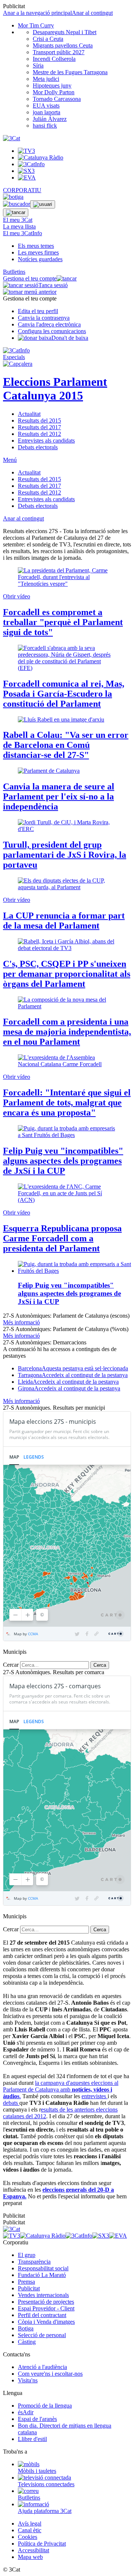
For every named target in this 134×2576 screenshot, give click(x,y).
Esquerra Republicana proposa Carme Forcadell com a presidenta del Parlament (62, 1238)
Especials (14, 357)
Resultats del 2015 (39, 420)
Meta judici (46, 79)
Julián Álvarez (50, 119)
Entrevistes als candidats (46, 441)
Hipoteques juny (52, 86)
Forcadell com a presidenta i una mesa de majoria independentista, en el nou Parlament (67, 1032)
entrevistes (95, 2096)
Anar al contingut (92, 13)
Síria (38, 65)
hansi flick (45, 126)
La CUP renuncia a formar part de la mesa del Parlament (64, 921)
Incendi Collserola (54, 59)
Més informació (21, 1322)
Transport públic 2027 (59, 52)
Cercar (11, 1665)
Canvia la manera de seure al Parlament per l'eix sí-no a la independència (59, 796)
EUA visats (46, 106)
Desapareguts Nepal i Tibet (65, 32)
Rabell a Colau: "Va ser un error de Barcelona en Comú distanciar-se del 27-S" (66, 745)
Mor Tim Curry (36, 25)
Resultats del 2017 (39, 427)
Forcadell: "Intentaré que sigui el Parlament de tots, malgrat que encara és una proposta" (67, 1103)
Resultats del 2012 (39, 434)
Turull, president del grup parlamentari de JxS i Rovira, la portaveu (65, 855)
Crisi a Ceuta (48, 39)
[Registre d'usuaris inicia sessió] (43, 204)
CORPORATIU (22, 190)
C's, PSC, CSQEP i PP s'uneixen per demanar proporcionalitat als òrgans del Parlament (67, 974)
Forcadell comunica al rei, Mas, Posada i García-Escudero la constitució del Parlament (64, 694)
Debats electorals (38, 447)
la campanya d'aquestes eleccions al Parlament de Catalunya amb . (61, 2089)
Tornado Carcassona (57, 99)
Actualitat (29, 414)
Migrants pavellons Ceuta (63, 45)
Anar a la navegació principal (37, 13)
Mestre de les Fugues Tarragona (70, 72)
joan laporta (47, 112)
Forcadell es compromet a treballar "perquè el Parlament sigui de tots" (63, 622)
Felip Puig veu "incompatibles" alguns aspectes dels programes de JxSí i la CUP (63, 1161)
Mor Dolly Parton (54, 92)
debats (11, 2103)
